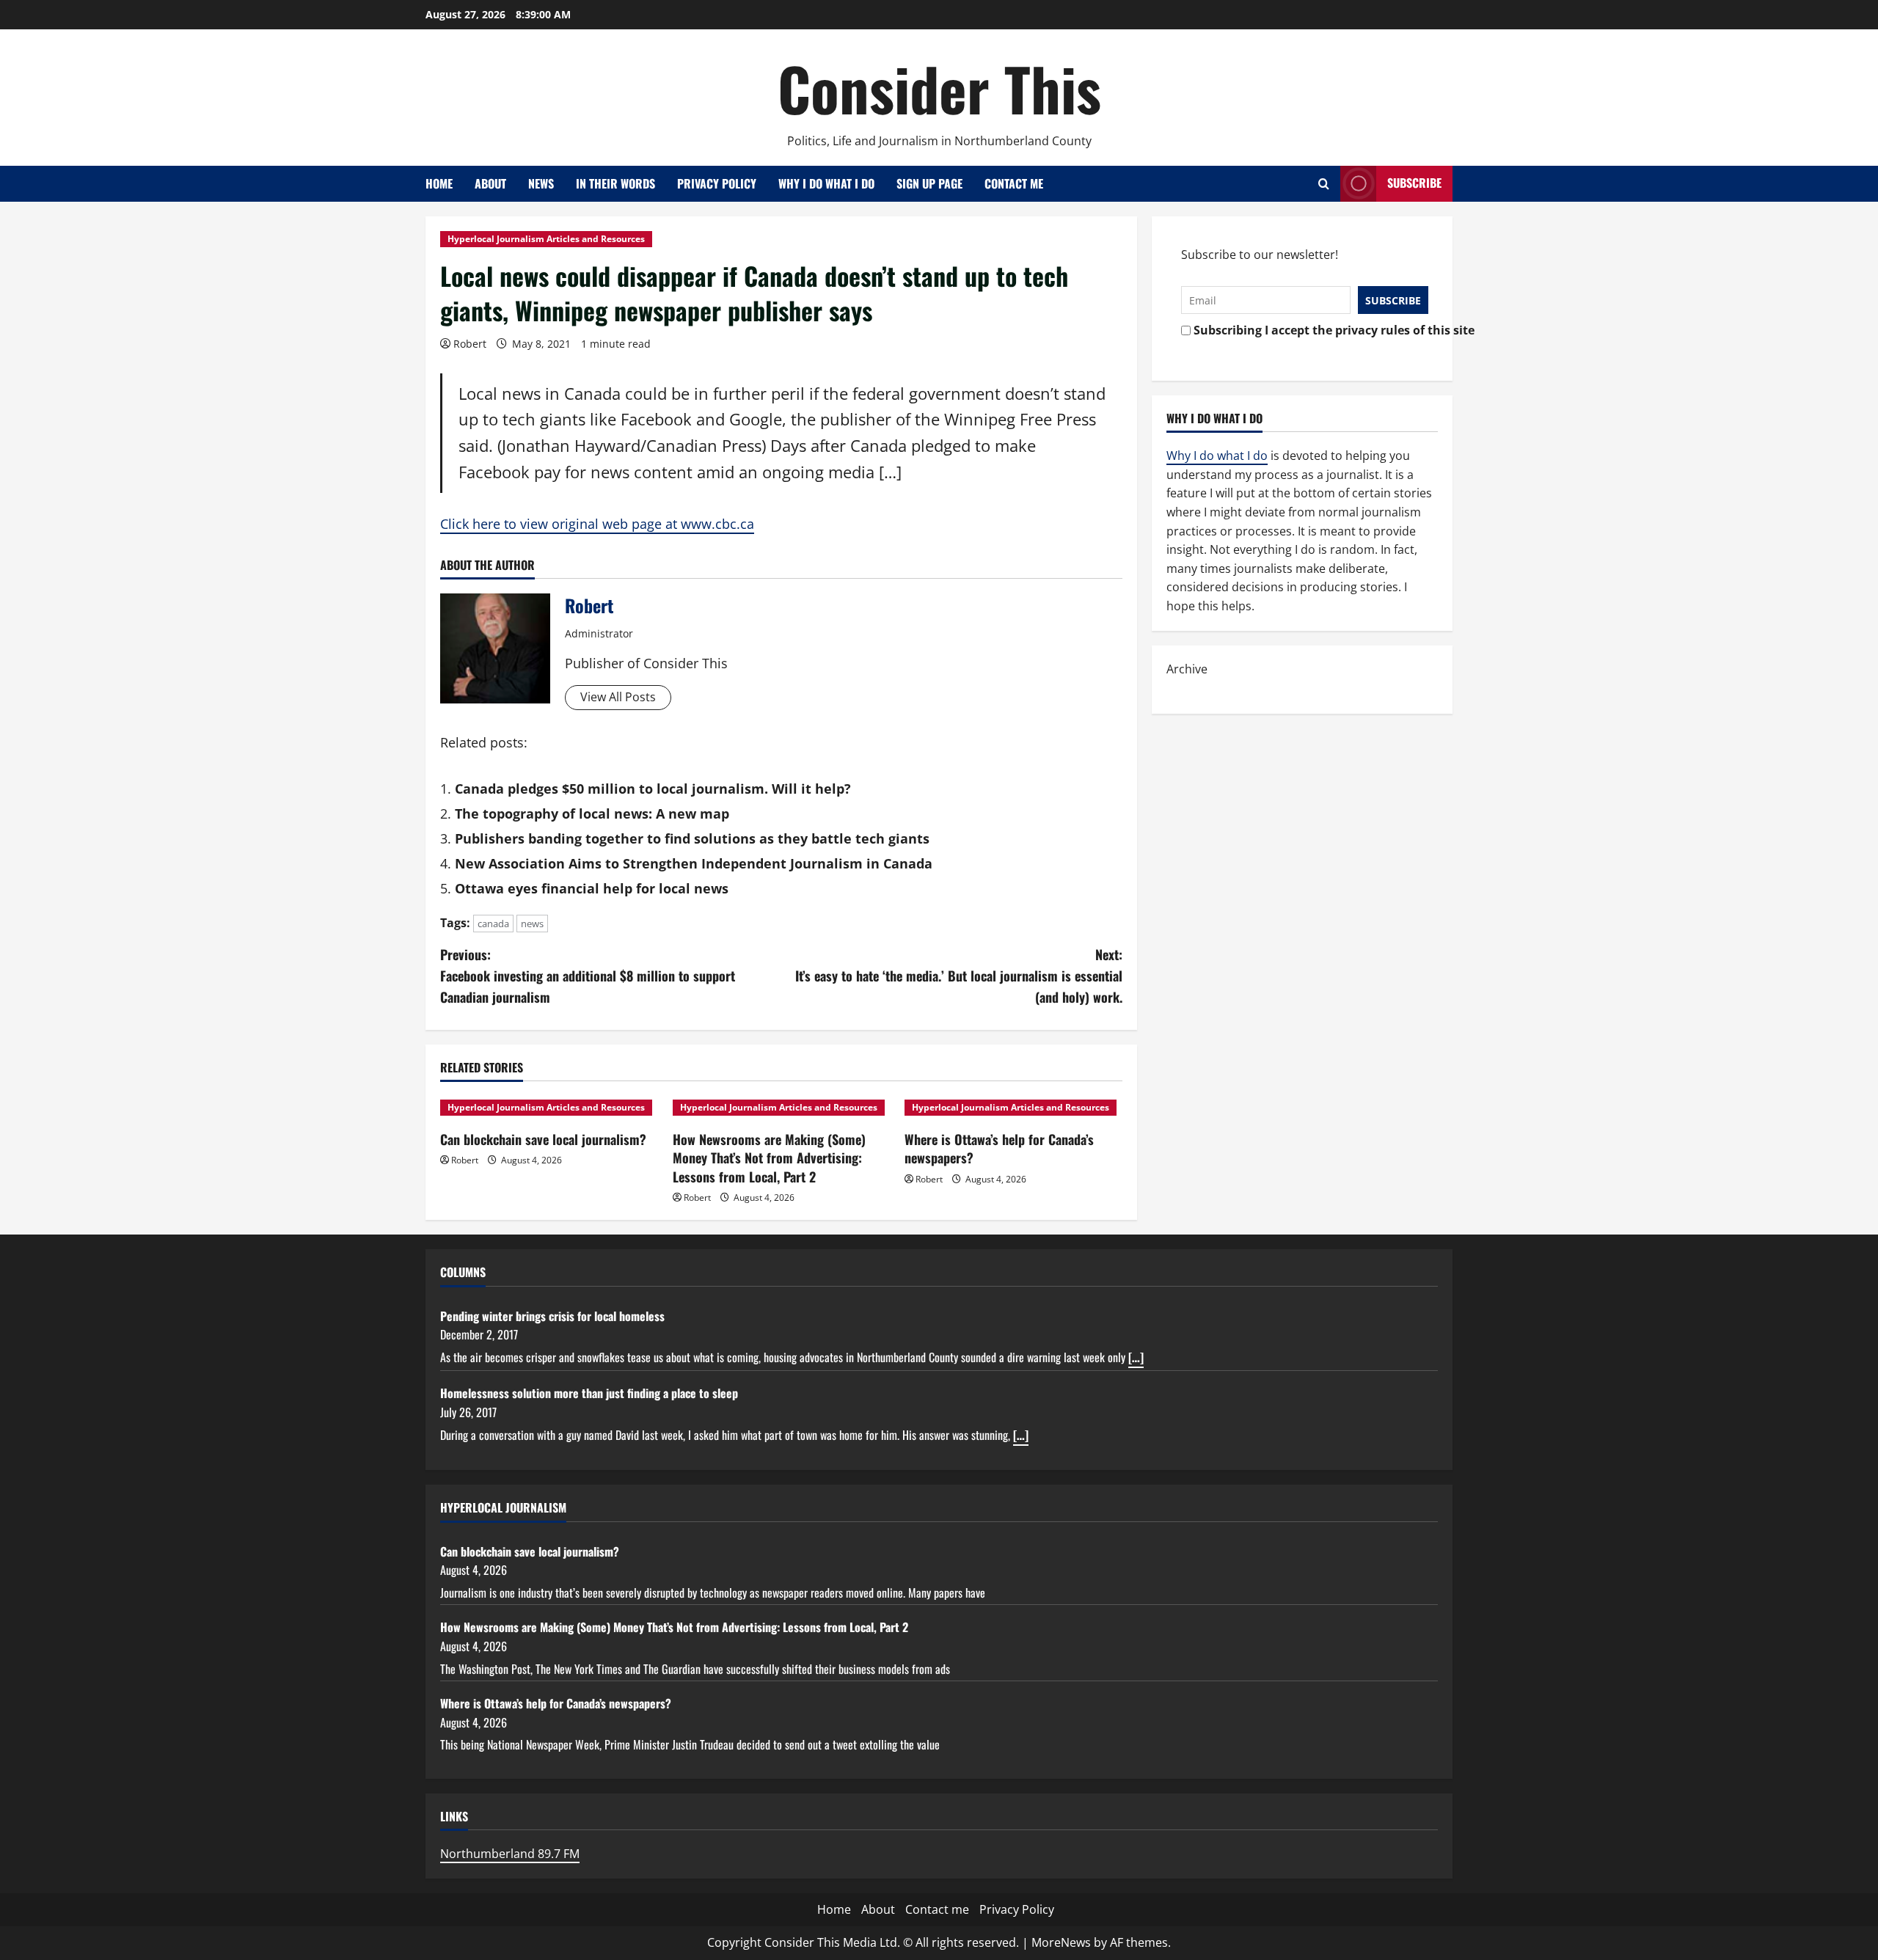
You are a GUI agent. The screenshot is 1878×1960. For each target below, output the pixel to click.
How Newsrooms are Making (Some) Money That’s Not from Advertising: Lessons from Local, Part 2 (769, 1158)
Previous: (588, 976)
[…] (1136, 1357)
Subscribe (1414, 183)
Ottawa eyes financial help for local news (592, 888)
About (490, 183)
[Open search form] (1324, 184)
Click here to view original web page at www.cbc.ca (597, 524)
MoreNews (1061, 1942)
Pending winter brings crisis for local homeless (552, 1316)
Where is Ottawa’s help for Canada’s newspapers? (999, 1148)
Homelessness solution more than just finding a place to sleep (589, 1393)
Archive (1187, 669)
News (541, 183)
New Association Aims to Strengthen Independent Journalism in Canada (694, 863)
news (532, 924)
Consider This (939, 88)
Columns (463, 1272)
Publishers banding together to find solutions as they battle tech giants (692, 838)
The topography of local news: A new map (592, 813)
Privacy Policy (717, 183)
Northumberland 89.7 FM (510, 1854)
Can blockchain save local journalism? (543, 1139)
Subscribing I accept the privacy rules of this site (1307, 330)
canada (493, 924)
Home (439, 183)
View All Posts (618, 697)
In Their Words (615, 183)
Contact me (1014, 183)
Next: (959, 976)
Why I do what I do (826, 183)
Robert (470, 344)
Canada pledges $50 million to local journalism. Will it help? (653, 789)
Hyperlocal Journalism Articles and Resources (546, 239)
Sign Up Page (929, 183)
